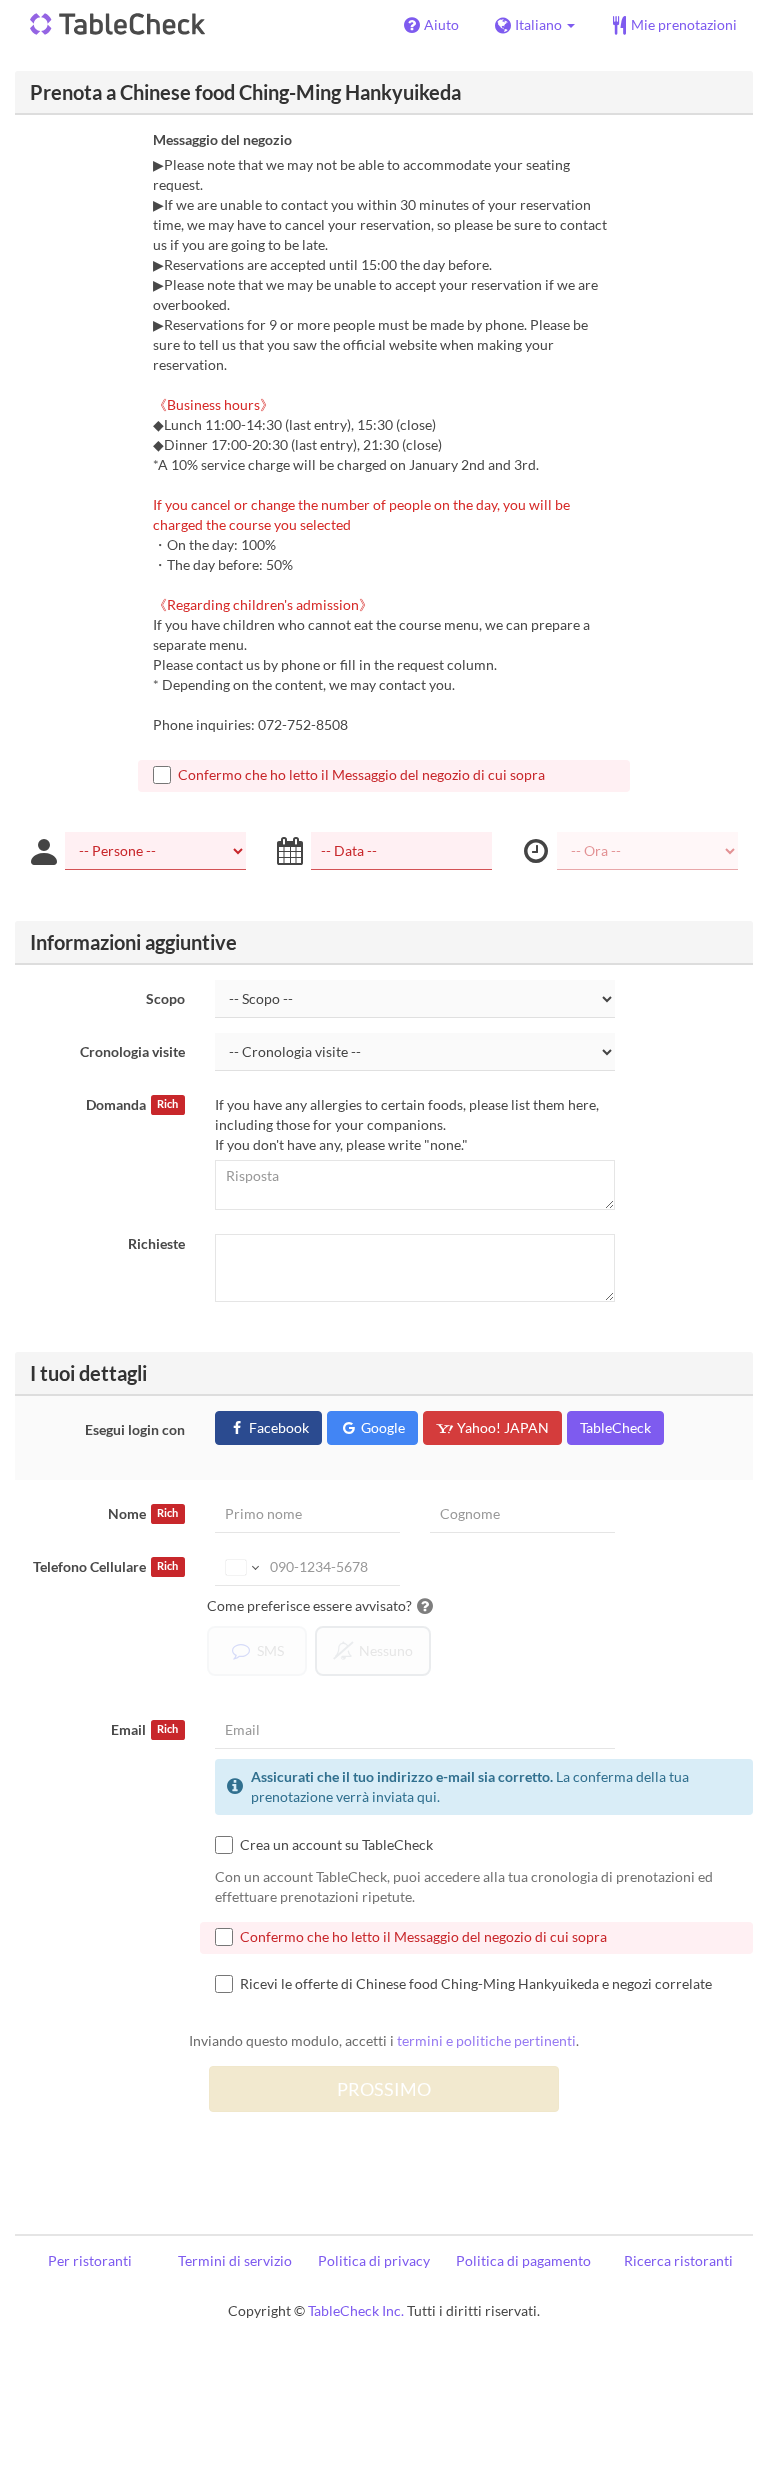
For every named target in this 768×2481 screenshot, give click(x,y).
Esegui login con (135, 1429)
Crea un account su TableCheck (336, 1844)
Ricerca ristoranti (678, 2260)
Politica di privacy (374, 2260)
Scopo (165, 998)
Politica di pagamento (523, 2260)
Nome (143, 1513)
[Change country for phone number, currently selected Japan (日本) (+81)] (240, 1567)
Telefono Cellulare (105, 1566)
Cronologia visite (132, 1051)
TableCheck (615, 1427)
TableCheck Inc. (356, 2310)
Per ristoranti (90, 2260)
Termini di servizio (235, 2260)
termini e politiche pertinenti (486, 2040)
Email (144, 1729)
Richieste (156, 1243)
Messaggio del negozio (222, 139)
